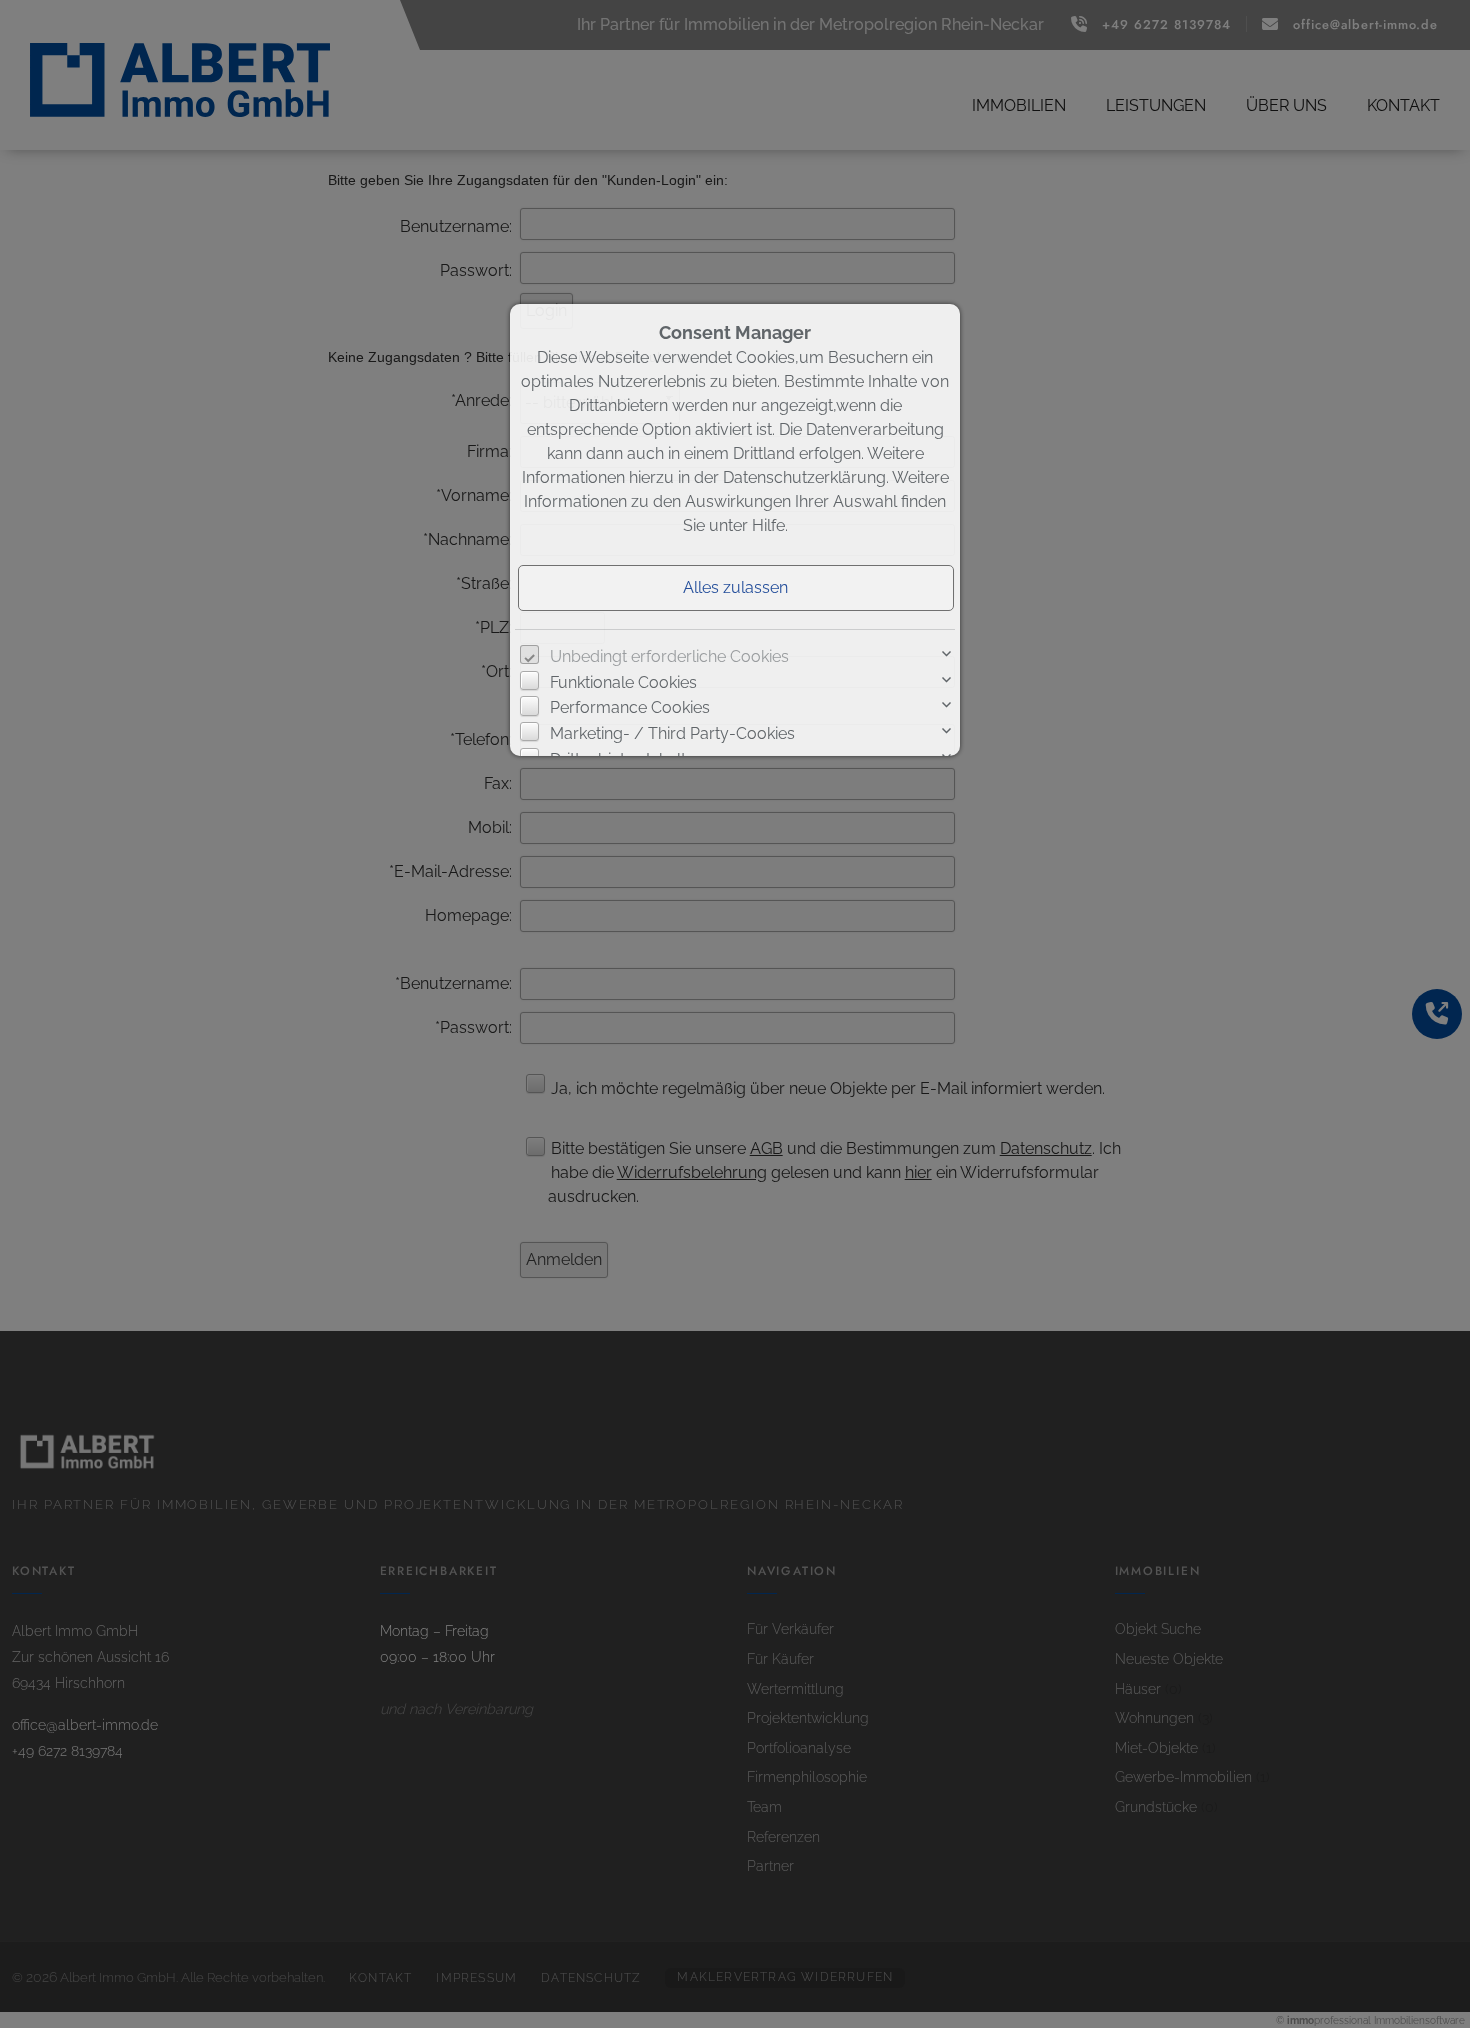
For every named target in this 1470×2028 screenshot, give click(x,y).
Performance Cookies (630, 707)
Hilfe (768, 525)
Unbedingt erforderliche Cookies (669, 656)
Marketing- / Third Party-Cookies (672, 733)
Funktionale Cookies (623, 682)
